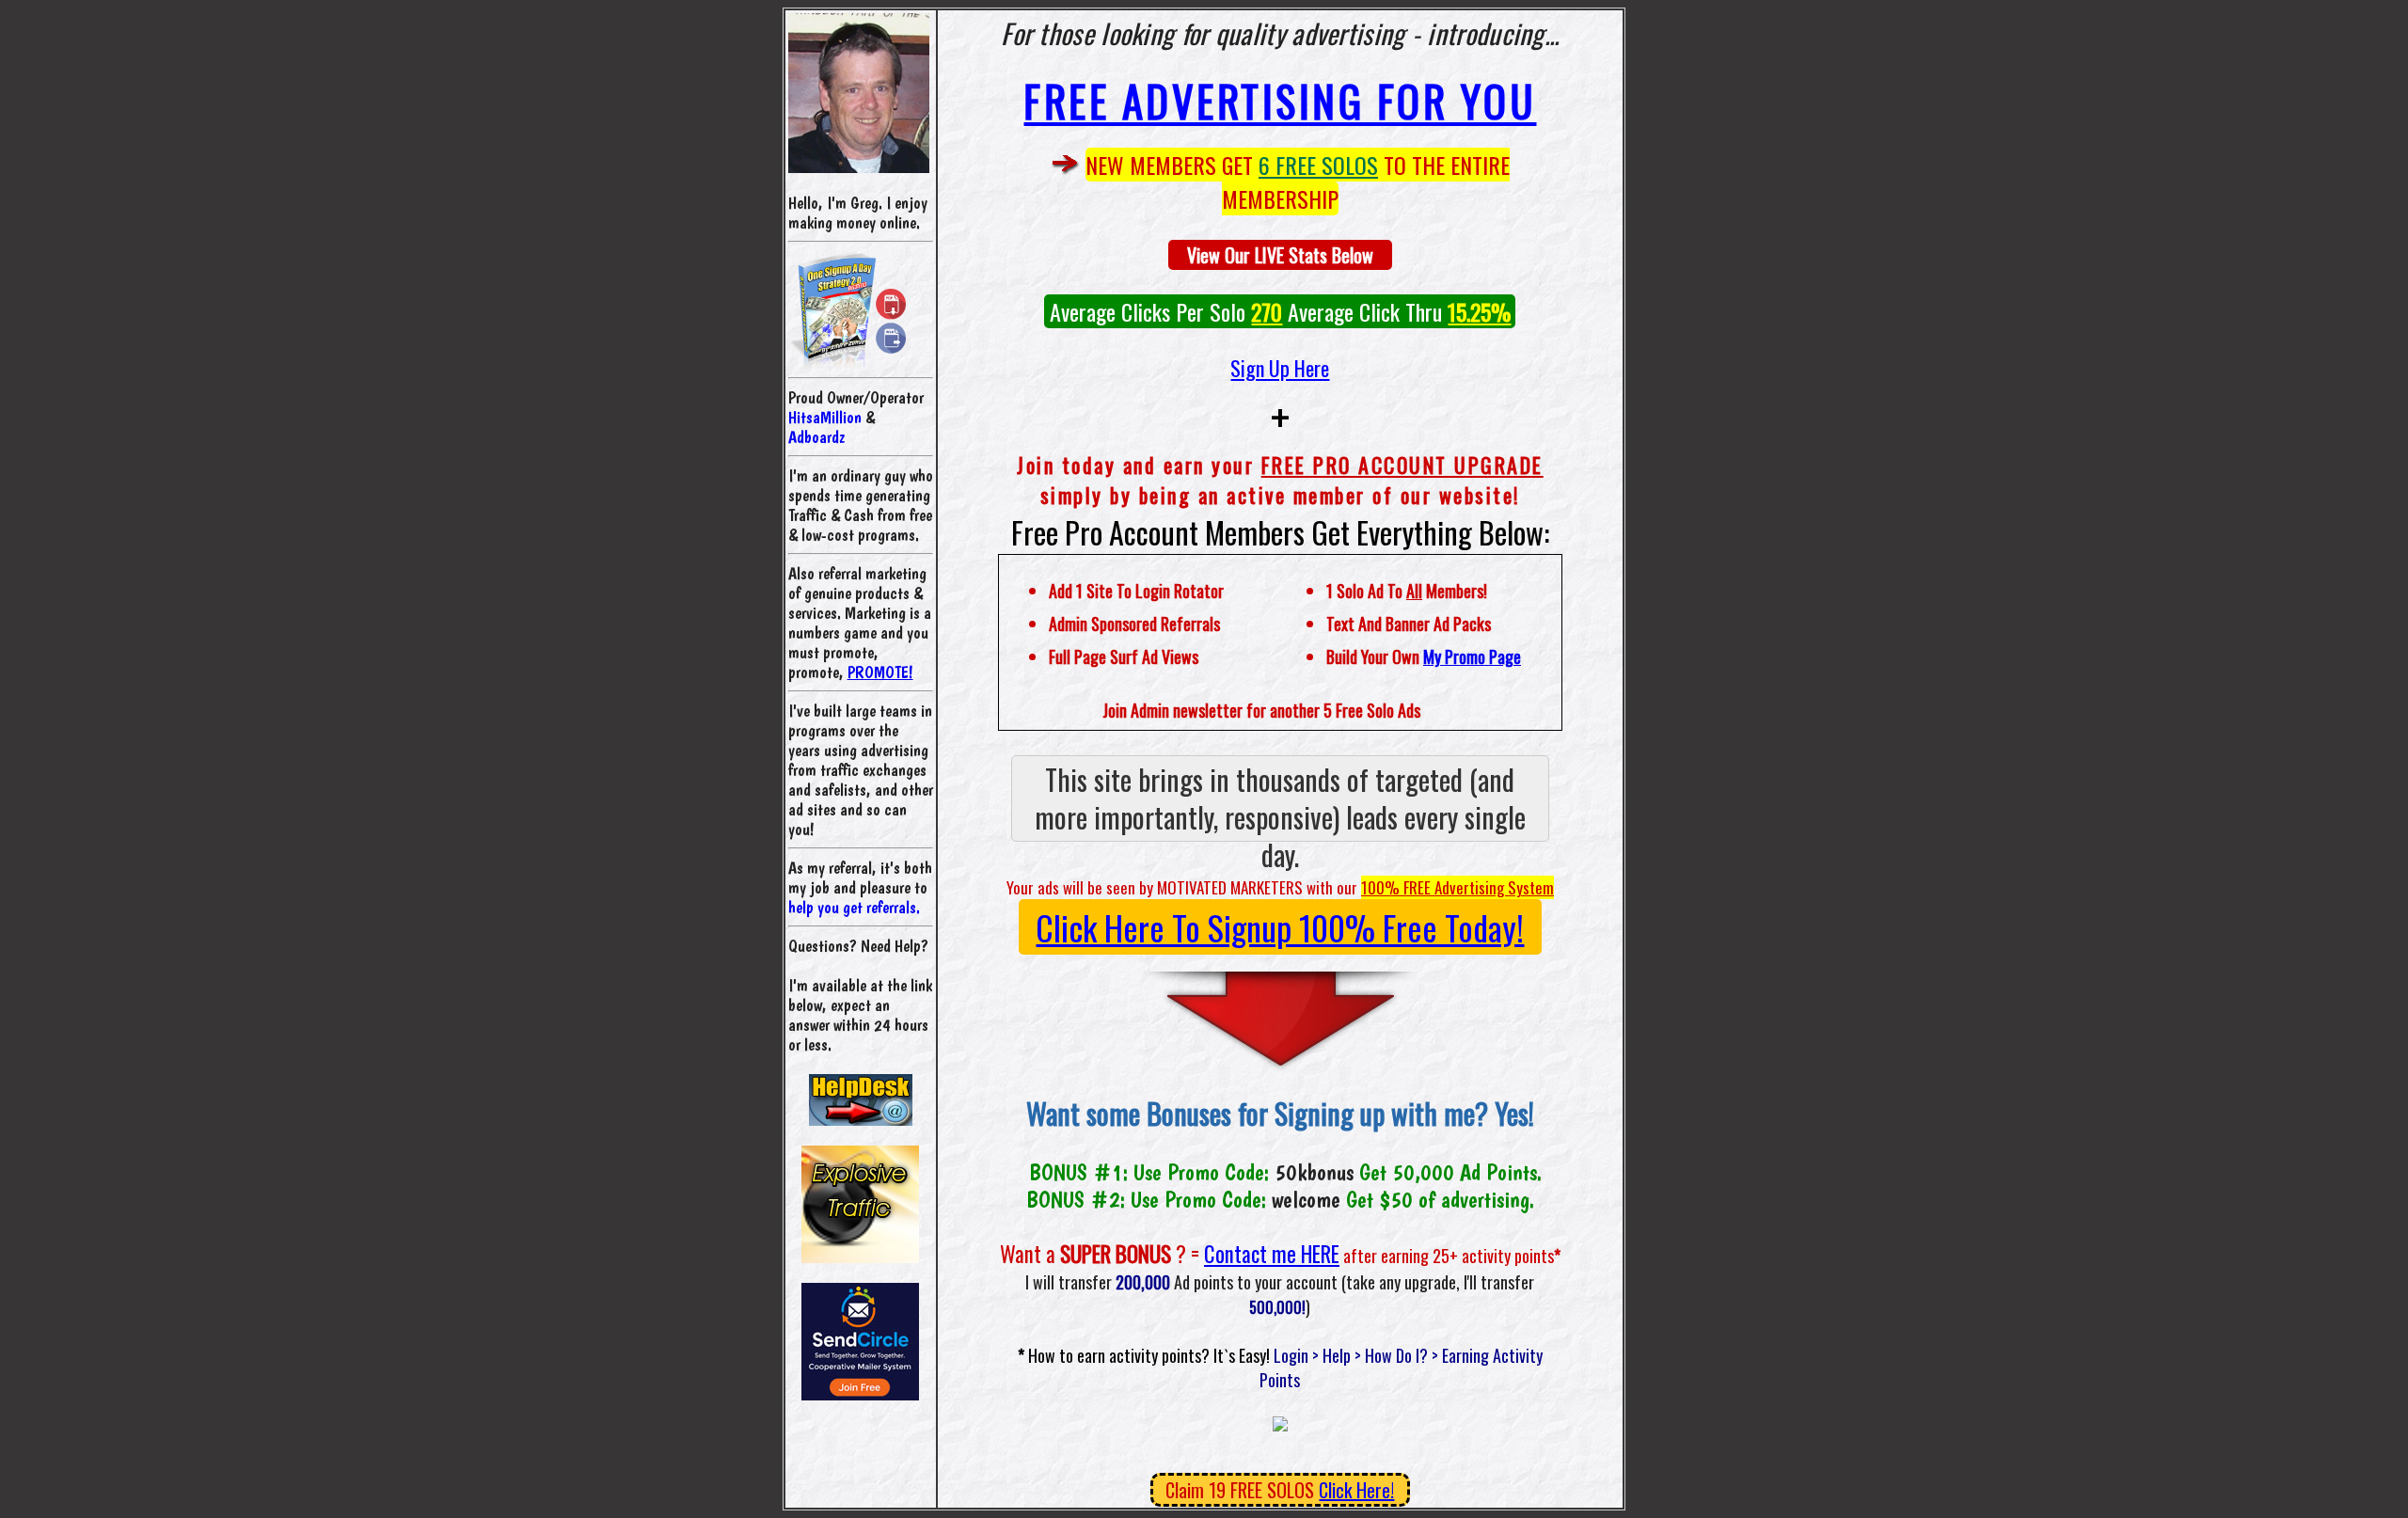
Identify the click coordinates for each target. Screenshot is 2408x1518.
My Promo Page (1472, 656)
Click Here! (1356, 1490)
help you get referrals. (854, 907)
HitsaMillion (825, 417)
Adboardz (816, 437)
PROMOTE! (880, 672)
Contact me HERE (1272, 1254)
